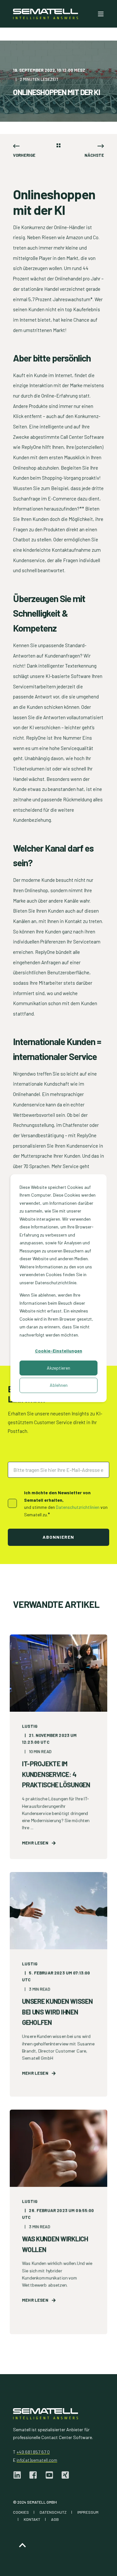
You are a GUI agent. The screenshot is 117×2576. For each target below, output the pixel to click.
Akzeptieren (58, 1368)
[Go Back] (58, 146)
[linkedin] (19, 2475)
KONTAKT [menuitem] (32, 2519)
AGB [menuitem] (55, 2519)
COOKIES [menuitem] (21, 2512)
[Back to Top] (22, 2545)
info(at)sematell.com (37, 2460)
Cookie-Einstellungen (59, 1351)
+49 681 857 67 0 (33, 2452)
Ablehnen (59, 1385)
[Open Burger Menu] (101, 14)
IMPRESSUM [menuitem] (88, 2512)
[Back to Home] (45, 14)
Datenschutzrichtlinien (78, 1507)
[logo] (45, 2414)
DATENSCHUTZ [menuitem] (53, 2512)
